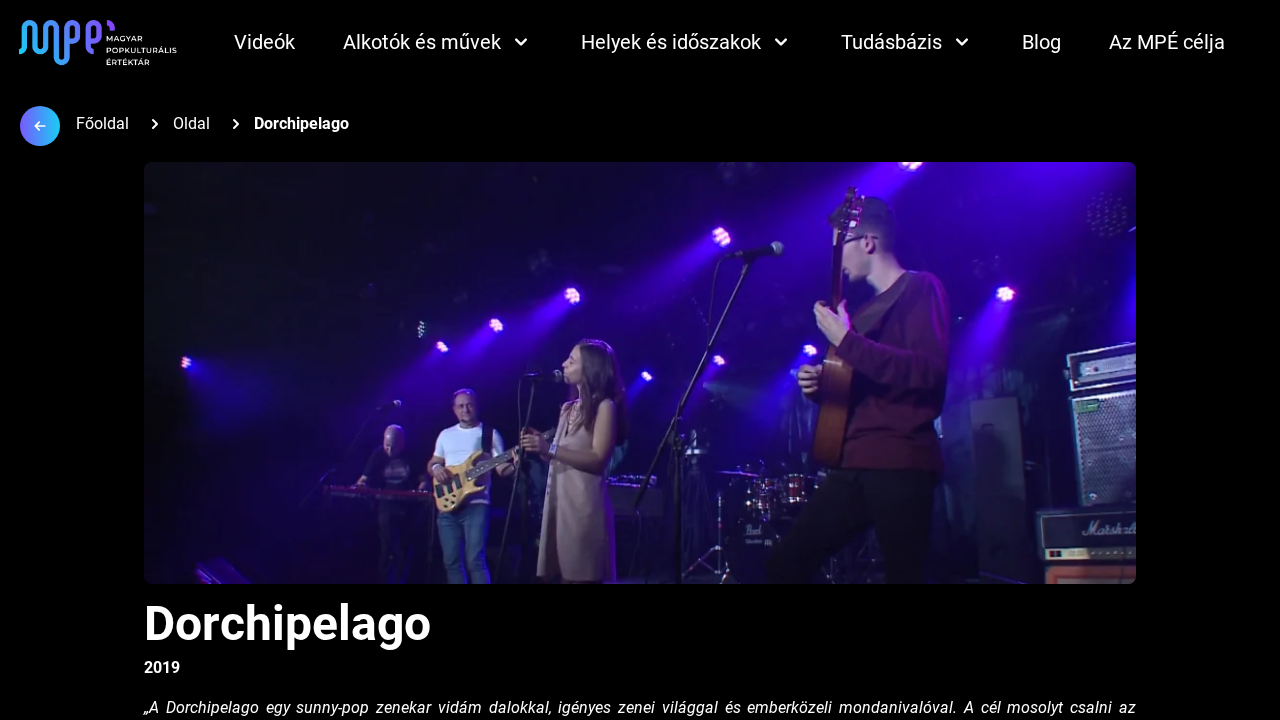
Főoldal (102, 123)
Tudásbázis (891, 42)
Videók (264, 42)
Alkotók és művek (422, 42)
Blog (1041, 42)
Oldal (191, 123)
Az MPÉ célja (1167, 42)
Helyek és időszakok (671, 42)
